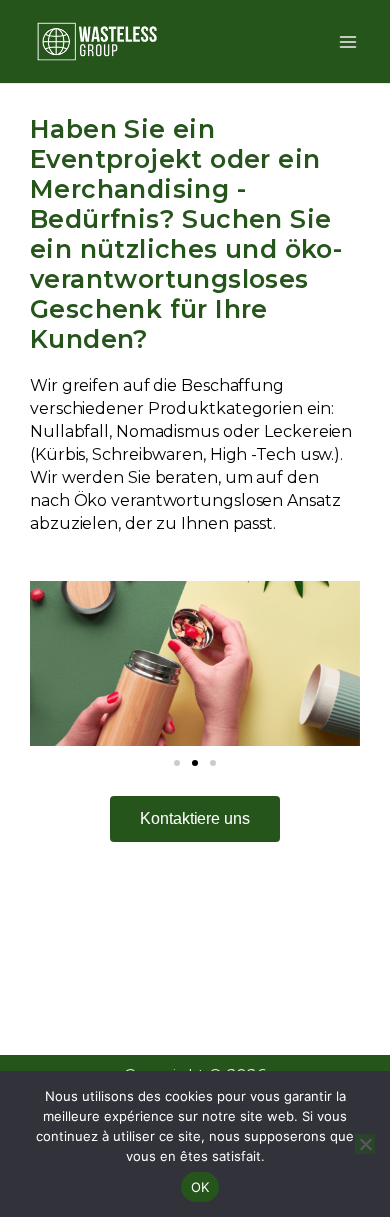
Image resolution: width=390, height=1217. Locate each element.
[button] (49, 663)
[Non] (365, 1144)
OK (200, 1187)
